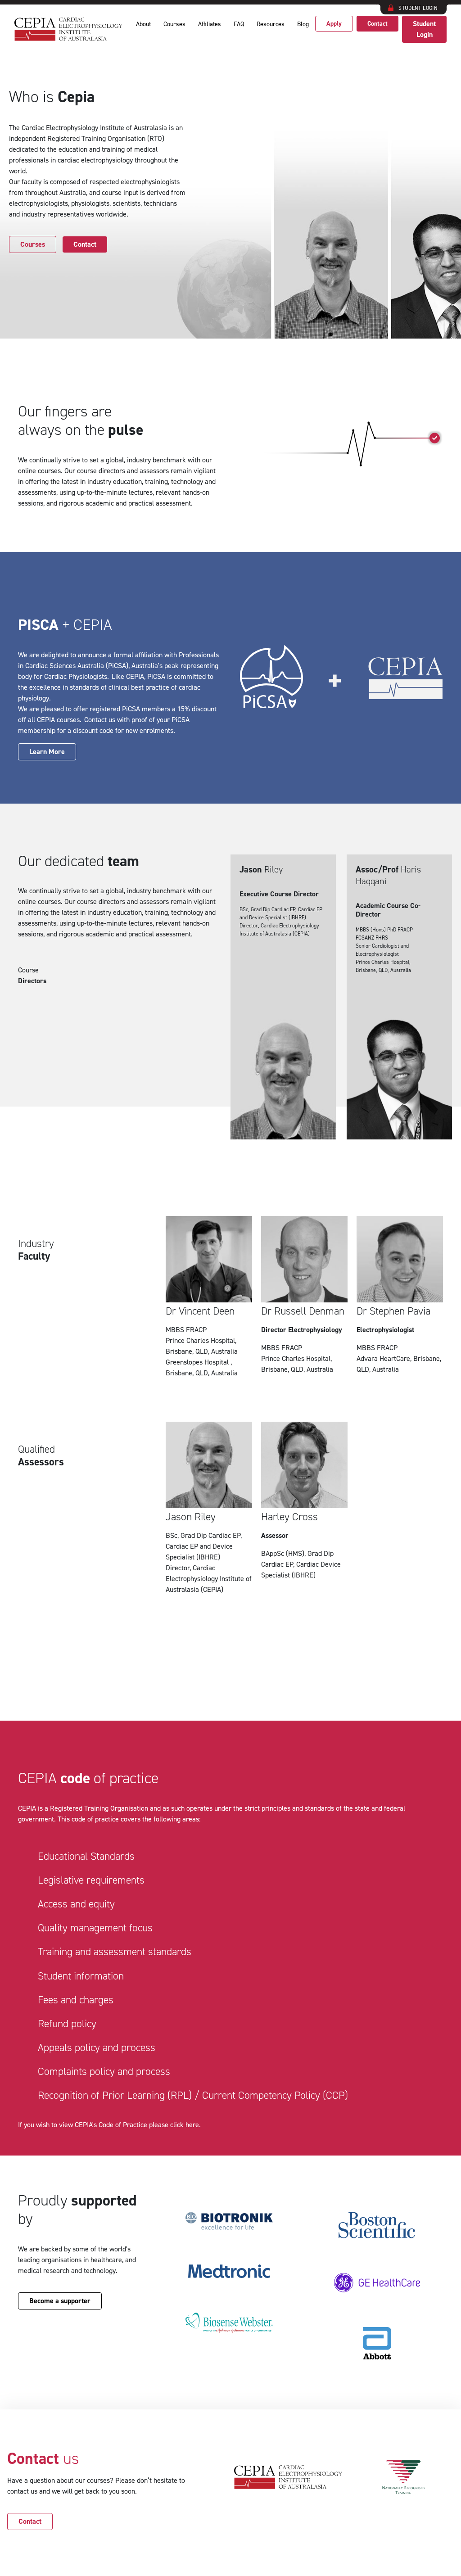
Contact (377, 24)
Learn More (47, 752)
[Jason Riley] (209, 1512)
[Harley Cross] (304, 1512)
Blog (303, 24)
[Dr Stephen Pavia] (400, 1301)
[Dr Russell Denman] (304, 1301)
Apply (334, 24)
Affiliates (210, 24)
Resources (271, 24)
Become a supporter (60, 2301)
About (143, 24)
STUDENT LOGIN (418, 8)
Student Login (424, 29)
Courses (174, 24)
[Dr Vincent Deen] (209, 1301)
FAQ (239, 24)
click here (185, 2125)
